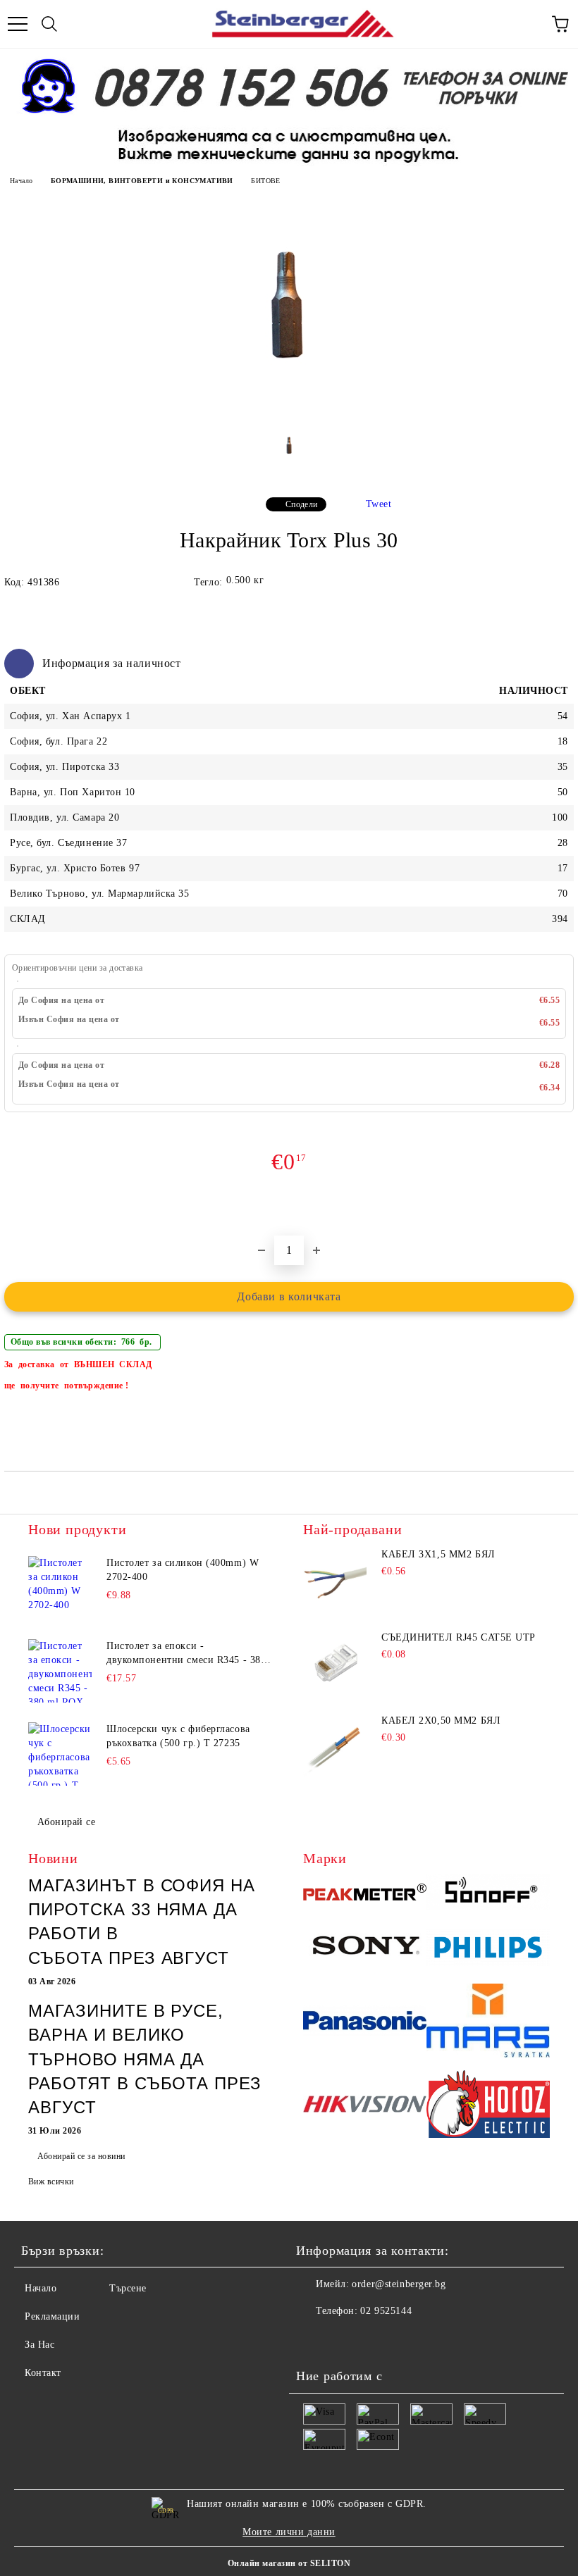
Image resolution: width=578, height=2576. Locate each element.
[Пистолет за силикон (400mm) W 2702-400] (60, 1588)
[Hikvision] (365, 2106)
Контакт (43, 2373)
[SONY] (365, 1949)
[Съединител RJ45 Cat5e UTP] (335, 1664)
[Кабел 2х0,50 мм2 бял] (335, 1747)
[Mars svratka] (488, 2022)
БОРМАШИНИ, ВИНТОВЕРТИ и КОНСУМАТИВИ (142, 181)
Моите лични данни (289, 2532)
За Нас (39, 2345)
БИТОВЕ (265, 181)
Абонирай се (66, 1822)
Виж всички (51, 2182)
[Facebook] (314, 2339)
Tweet (379, 504)
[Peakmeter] (365, 1894)
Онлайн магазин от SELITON (289, 2563)
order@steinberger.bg (399, 2284)
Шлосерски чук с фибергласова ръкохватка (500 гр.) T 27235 (178, 1736)
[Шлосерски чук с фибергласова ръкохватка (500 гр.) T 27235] (60, 1754)
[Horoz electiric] (488, 2106)
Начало (21, 181)
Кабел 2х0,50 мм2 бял (441, 1721)
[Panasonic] (365, 2023)
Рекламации (53, 2316)
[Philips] (488, 1949)
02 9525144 (386, 2311)
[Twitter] (345, 2339)
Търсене (128, 2288)
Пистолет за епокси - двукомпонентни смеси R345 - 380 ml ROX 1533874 (186, 1654)
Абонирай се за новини (81, 2156)
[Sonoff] (488, 1894)
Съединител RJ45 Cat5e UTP (459, 1637)
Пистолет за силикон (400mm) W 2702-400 (183, 1570)
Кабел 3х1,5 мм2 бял (438, 1554)
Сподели (302, 504)
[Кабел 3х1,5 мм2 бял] (335, 1581)
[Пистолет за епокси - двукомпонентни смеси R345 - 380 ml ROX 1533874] (60, 1671)
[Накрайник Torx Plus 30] (289, 414)
